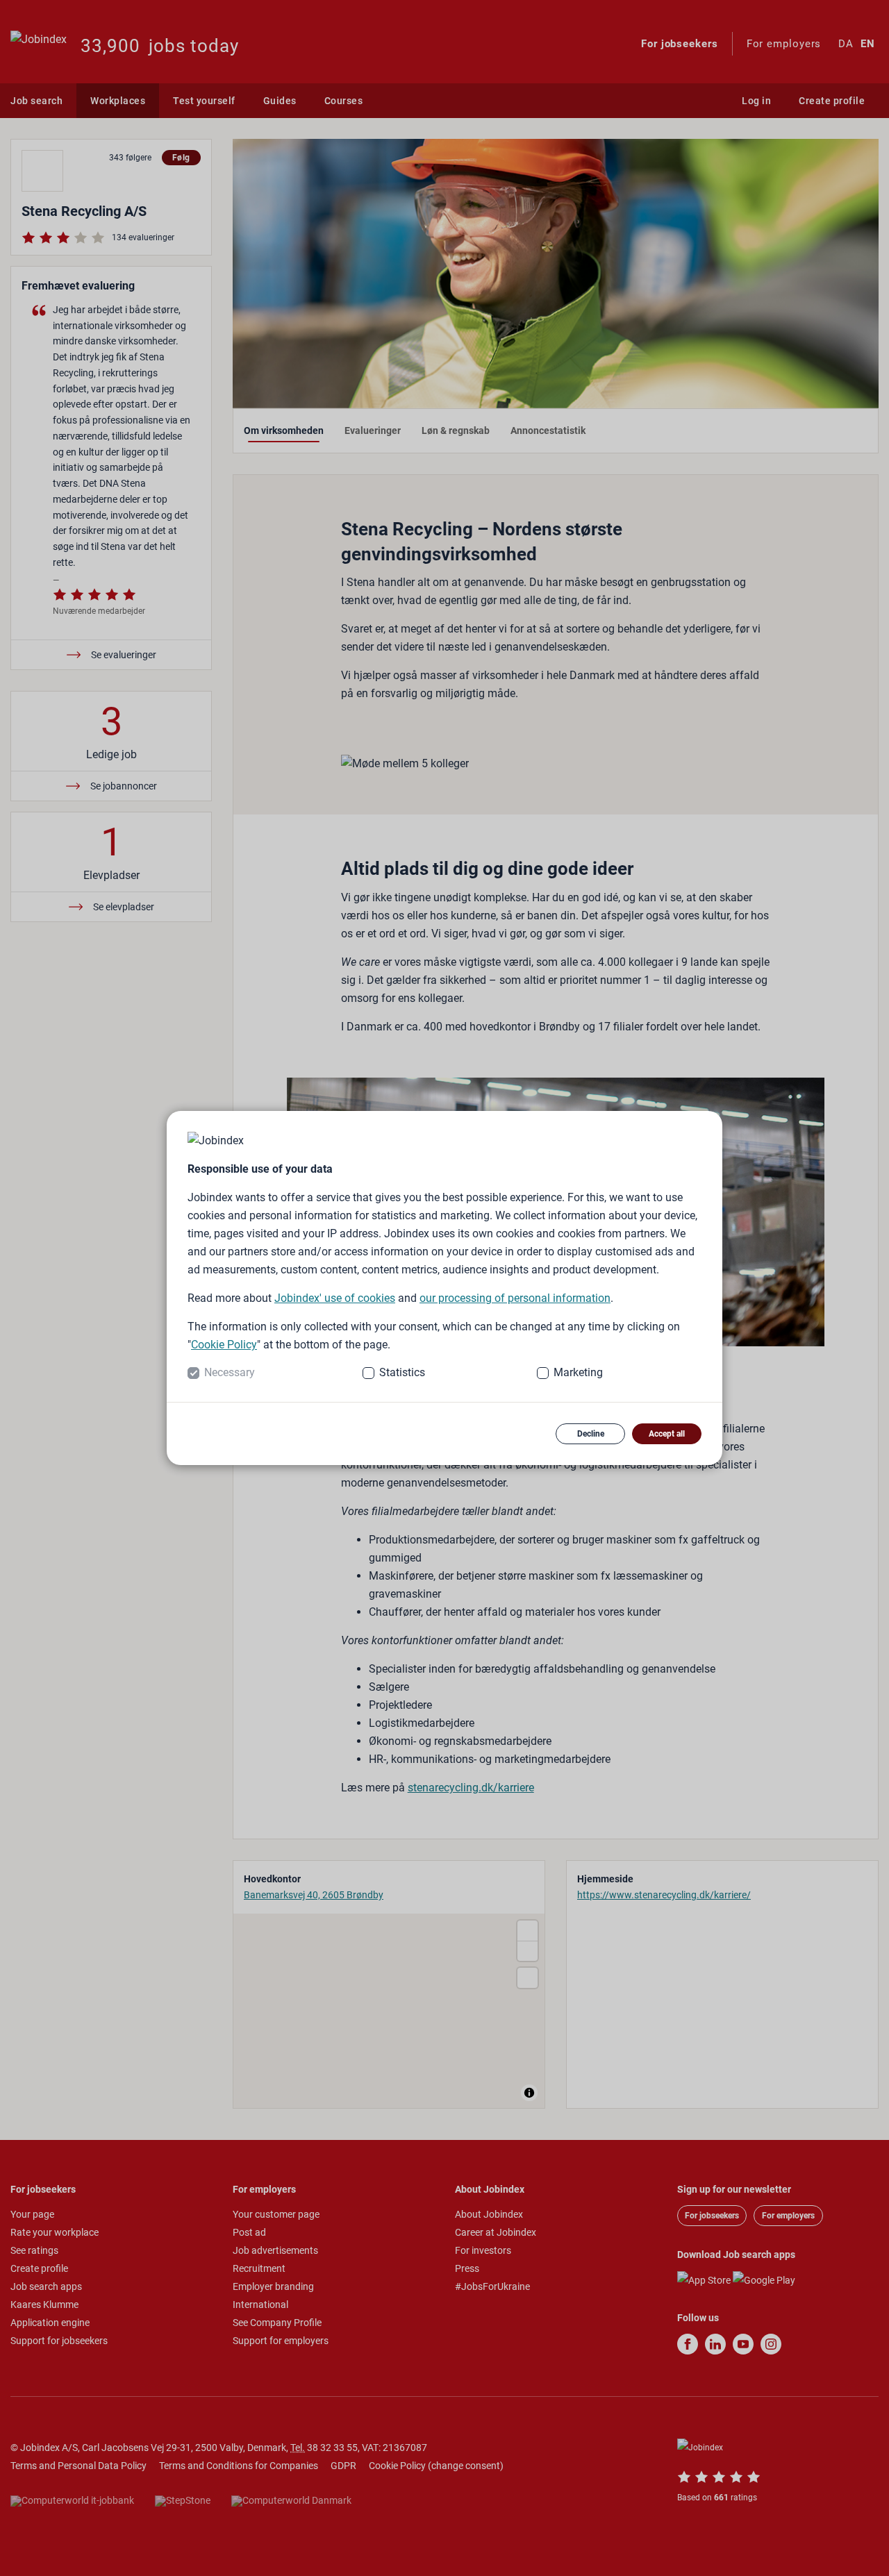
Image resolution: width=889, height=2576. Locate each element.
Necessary (230, 1372)
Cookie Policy (224, 1345)
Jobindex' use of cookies (335, 1298)
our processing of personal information (515, 1298)
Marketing (578, 1372)
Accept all (667, 1434)
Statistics (402, 1372)
